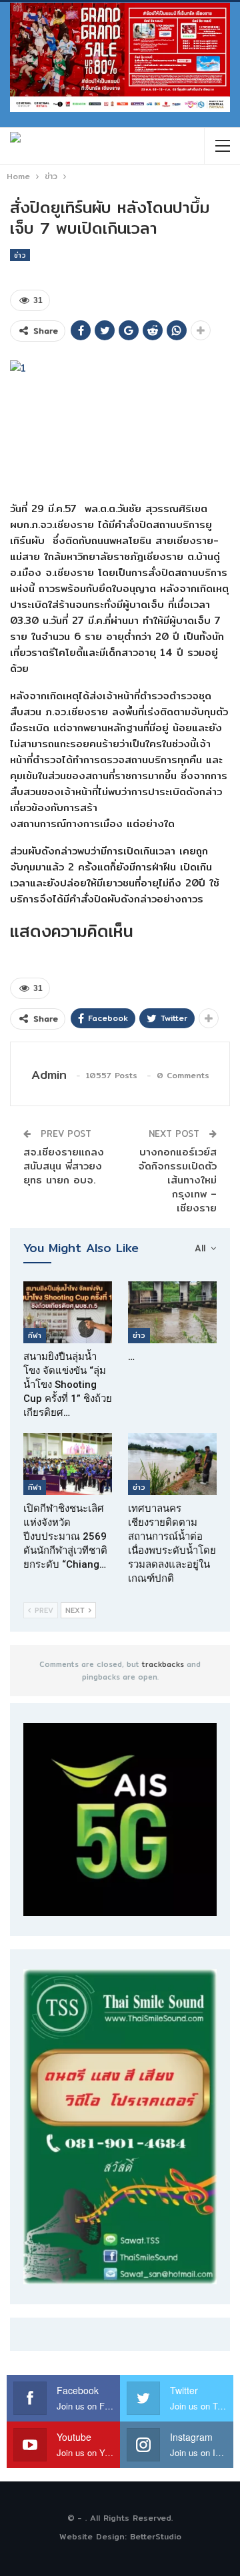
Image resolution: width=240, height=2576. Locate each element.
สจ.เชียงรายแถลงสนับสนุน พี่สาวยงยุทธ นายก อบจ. (64, 1166)
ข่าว (20, 255)
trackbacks (163, 1664)
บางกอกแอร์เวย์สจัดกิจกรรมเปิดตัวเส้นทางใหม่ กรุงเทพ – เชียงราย (177, 1180)
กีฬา (35, 1335)
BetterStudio (156, 2536)
